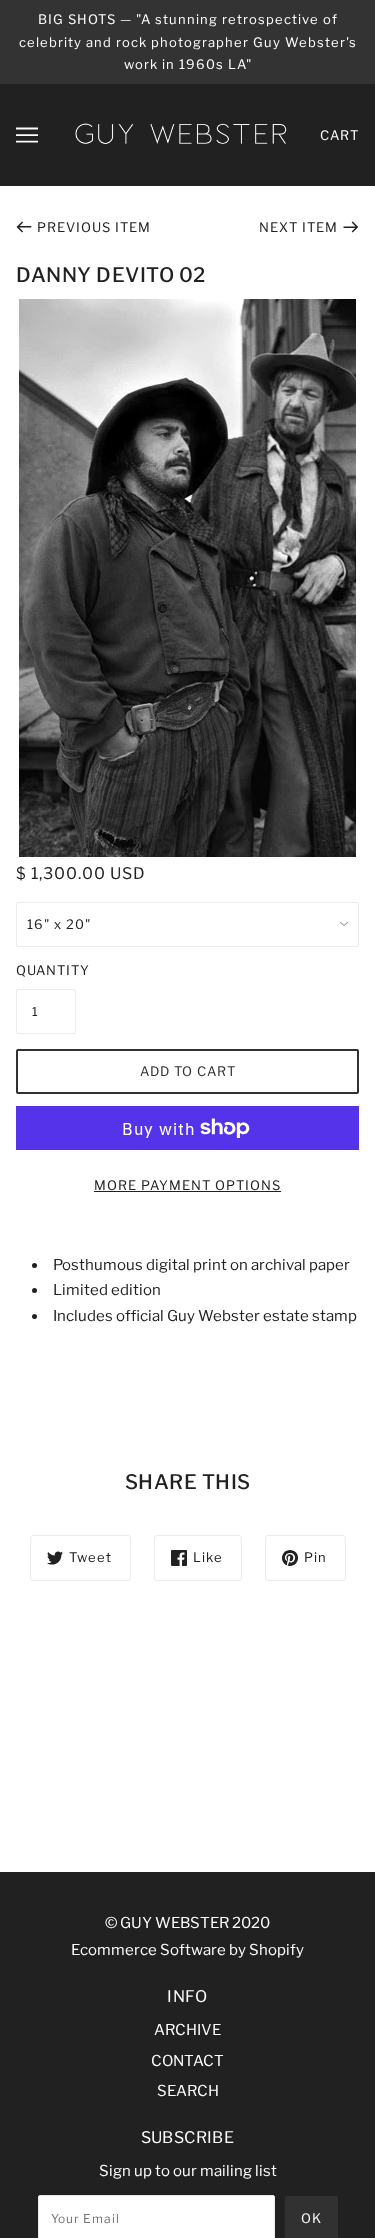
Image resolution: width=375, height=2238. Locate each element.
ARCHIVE (187, 2030)
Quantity (46, 970)
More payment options (187, 1185)
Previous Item (94, 227)
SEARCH (188, 2091)
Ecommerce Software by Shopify (187, 1950)
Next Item (298, 227)
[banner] (180, 133)
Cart (339, 135)
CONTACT (187, 2061)
